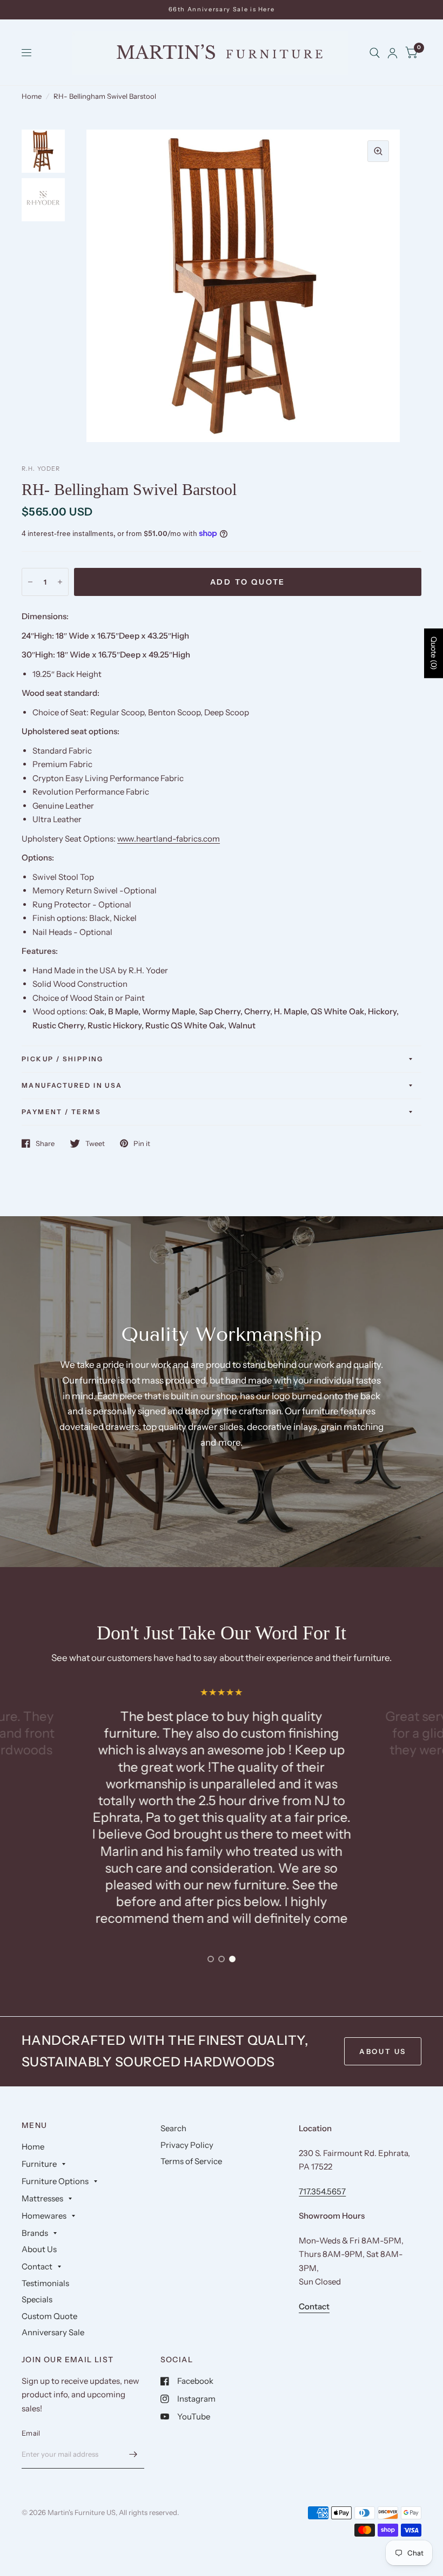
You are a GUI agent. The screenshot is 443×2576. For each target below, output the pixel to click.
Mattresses (42, 2198)
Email (31, 2433)
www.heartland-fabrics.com (169, 839)
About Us (39, 2249)
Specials (37, 2299)
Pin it (142, 1143)
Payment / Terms (61, 1112)
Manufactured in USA (72, 1085)
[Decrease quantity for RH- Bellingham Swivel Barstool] (30, 582)
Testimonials (45, 2283)
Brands (35, 2233)
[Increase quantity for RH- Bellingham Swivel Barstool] (60, 582)
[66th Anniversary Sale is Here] (222, 9)
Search (173, 2128)
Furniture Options (55, 2181)
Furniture (39, 2164)
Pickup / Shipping (63, 1059)
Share (45, 1143)
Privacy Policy (187, 2145)
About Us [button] (383, 2051)
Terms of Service (191, 2161)
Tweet (95, 1143)
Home (32, 96)
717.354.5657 (322, 2191)
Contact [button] (314, 2306)
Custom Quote (49, 2316)
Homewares (44, 2216)
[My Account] (392, 53)
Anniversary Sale (53, 2332)
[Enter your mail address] (133, 2455)
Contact (37, 2266)
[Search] (375, 53)
